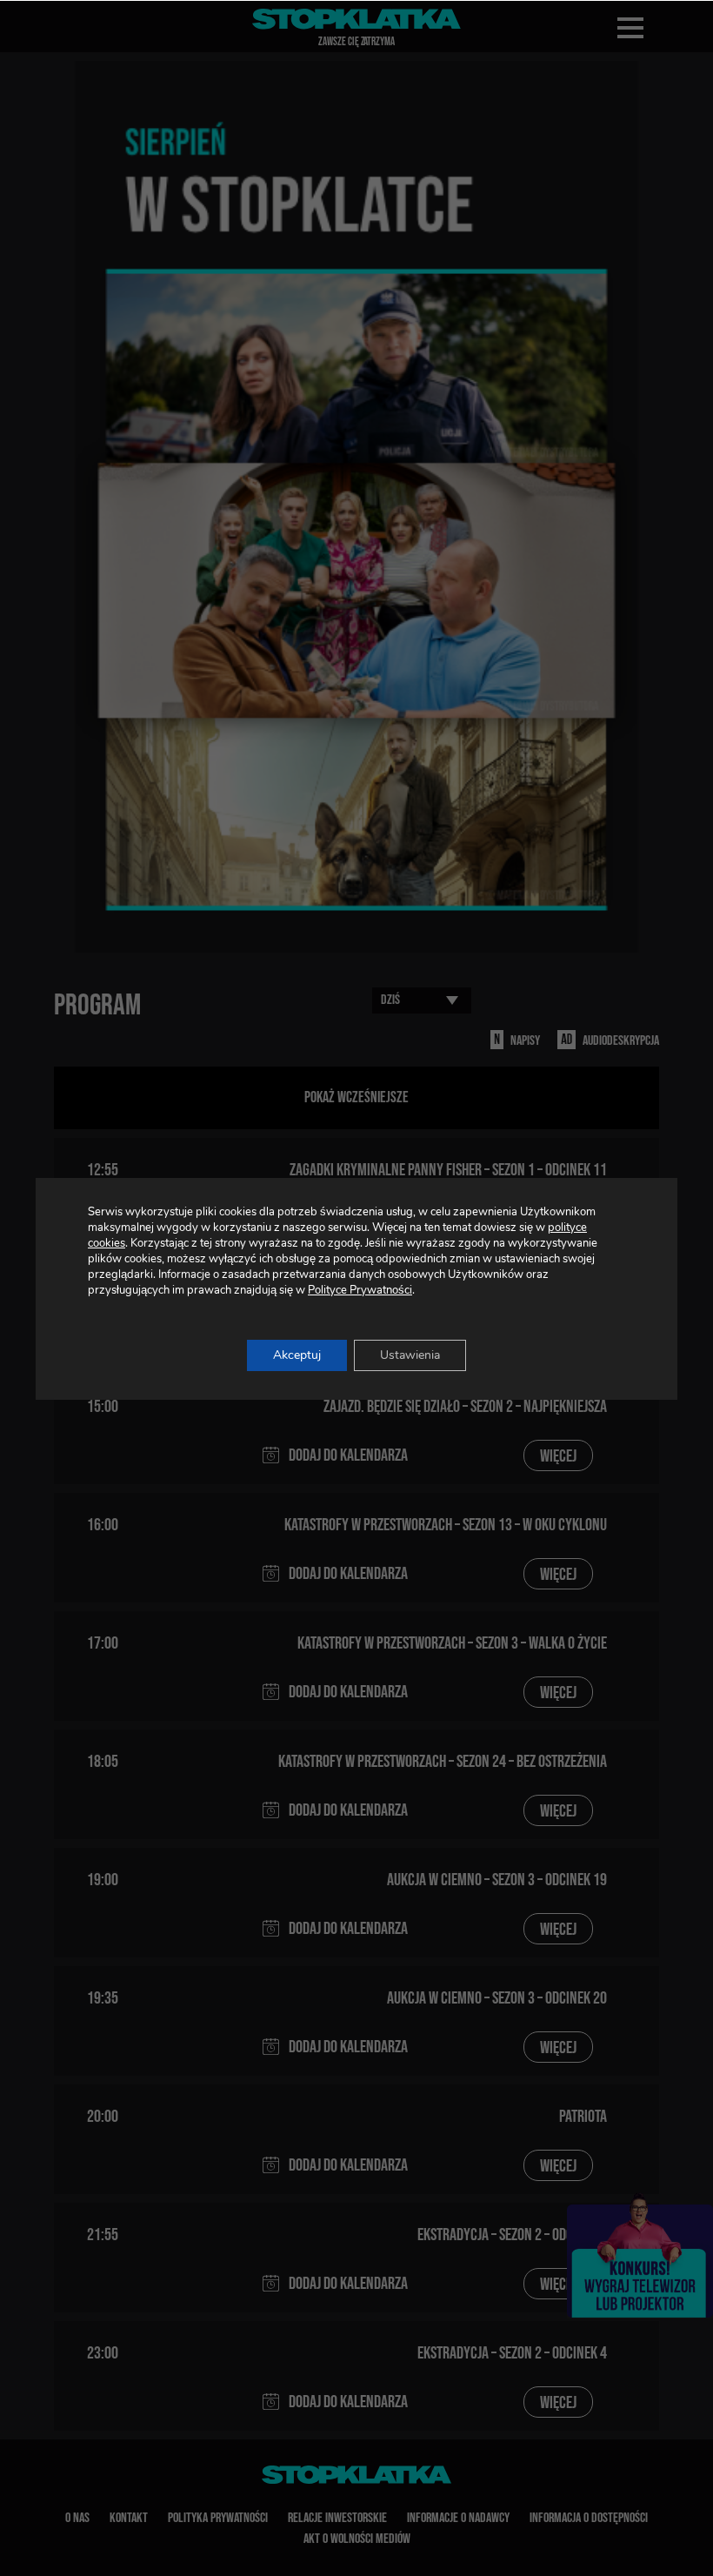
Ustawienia (410, 1355)
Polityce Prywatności (360, 1290)
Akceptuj (297, 1355)
